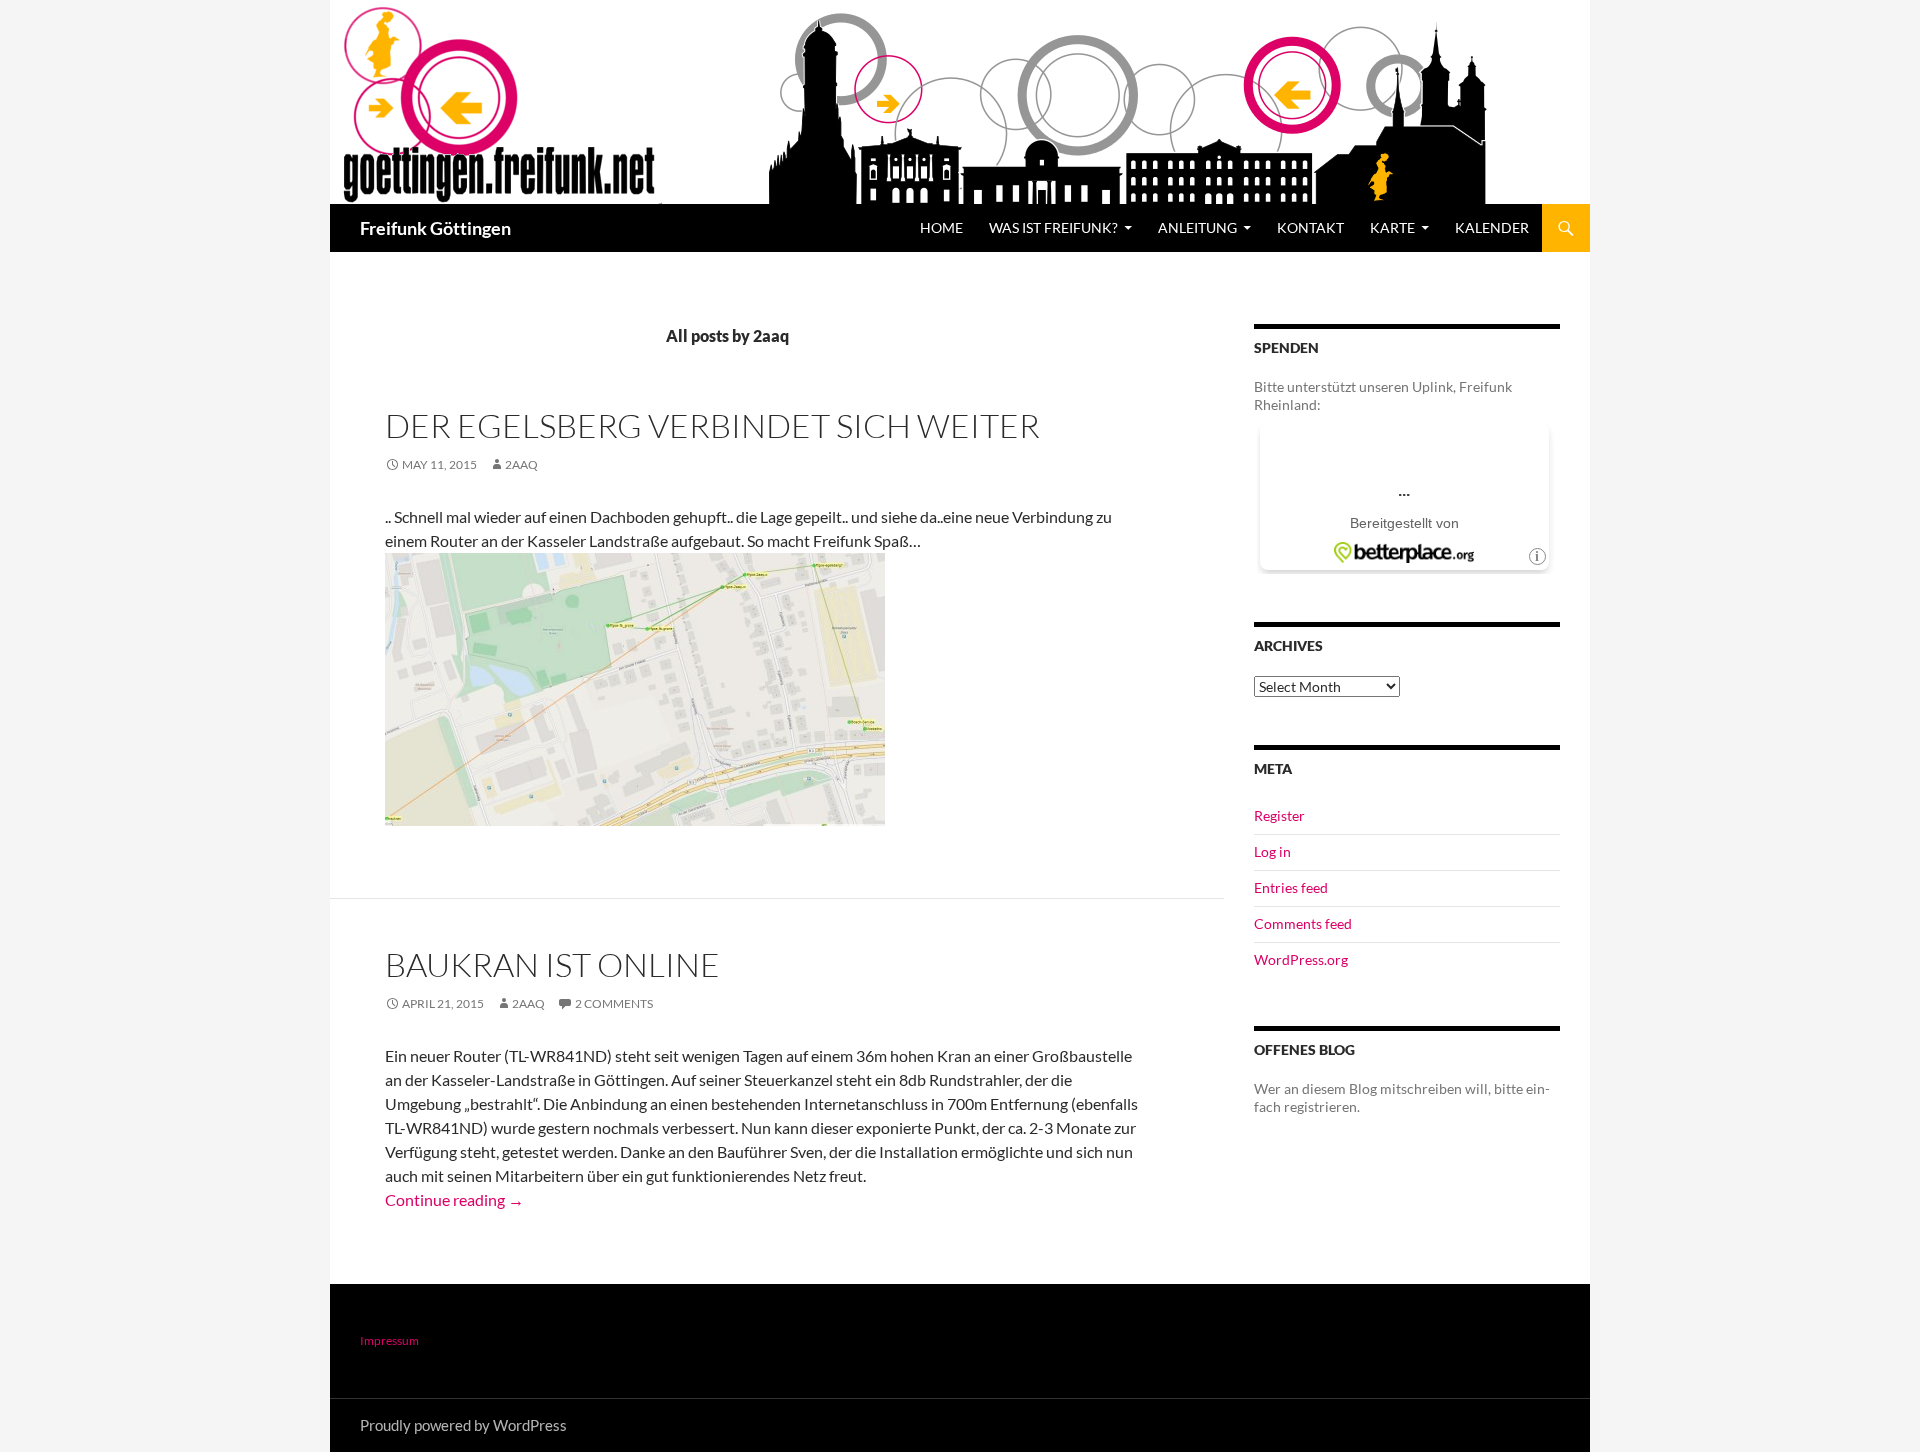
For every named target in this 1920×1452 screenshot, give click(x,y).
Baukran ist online (552, 964)
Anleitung (1197, 227)
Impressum (389, 1340)
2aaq (521, 464)
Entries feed (1291, 887)
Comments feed (1303, 923)
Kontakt (1310, 227)
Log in (1272, 851)
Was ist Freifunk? (1053, 227)
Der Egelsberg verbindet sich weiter (712, 425)
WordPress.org (1301, 959)
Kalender (1492, 227)
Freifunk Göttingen (435, 228)
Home (941, 227)
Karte (1392, 227)
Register (1279, 815)
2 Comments (614, 1003)
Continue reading (454, 1199)
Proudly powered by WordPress (463, 1425)
